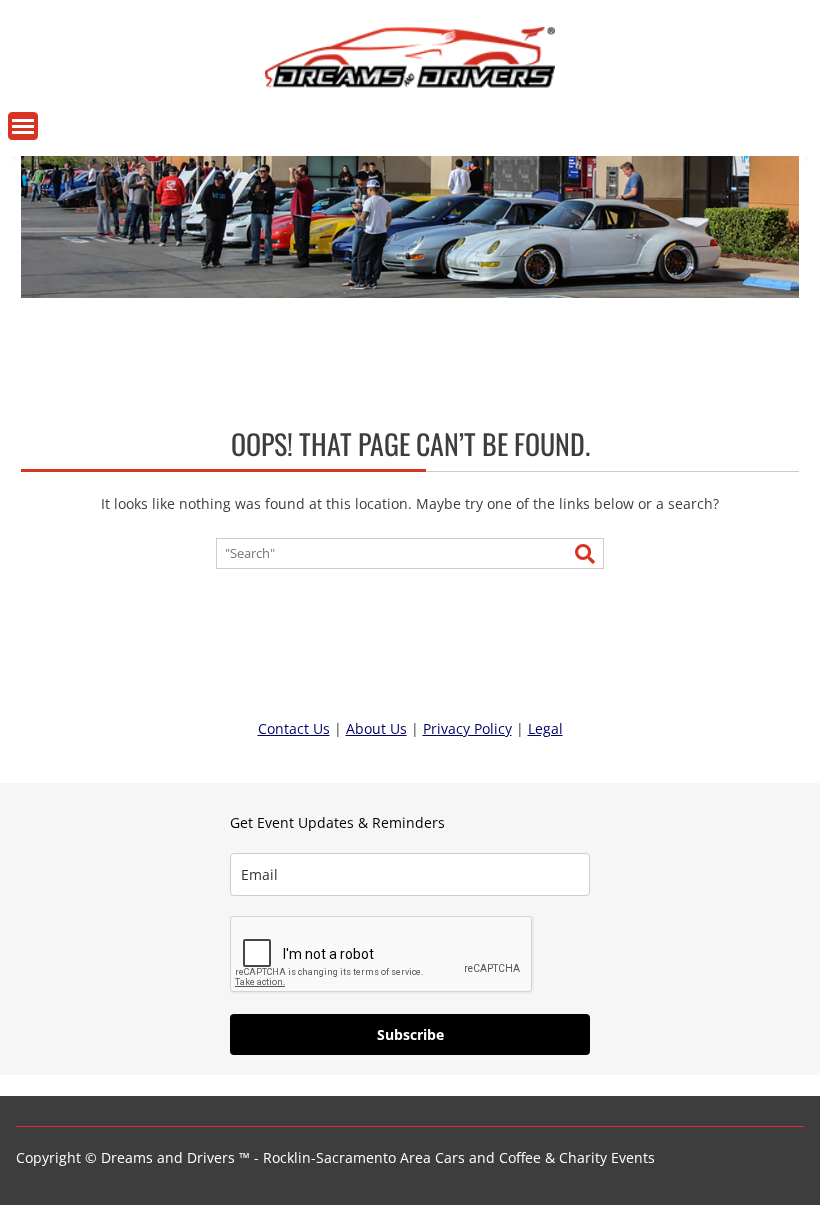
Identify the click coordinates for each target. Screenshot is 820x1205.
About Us (376, 728)
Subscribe (410, 1034)
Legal (545, 728)
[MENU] (23, 126)
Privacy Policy (467, 728)
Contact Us (294, 728)
